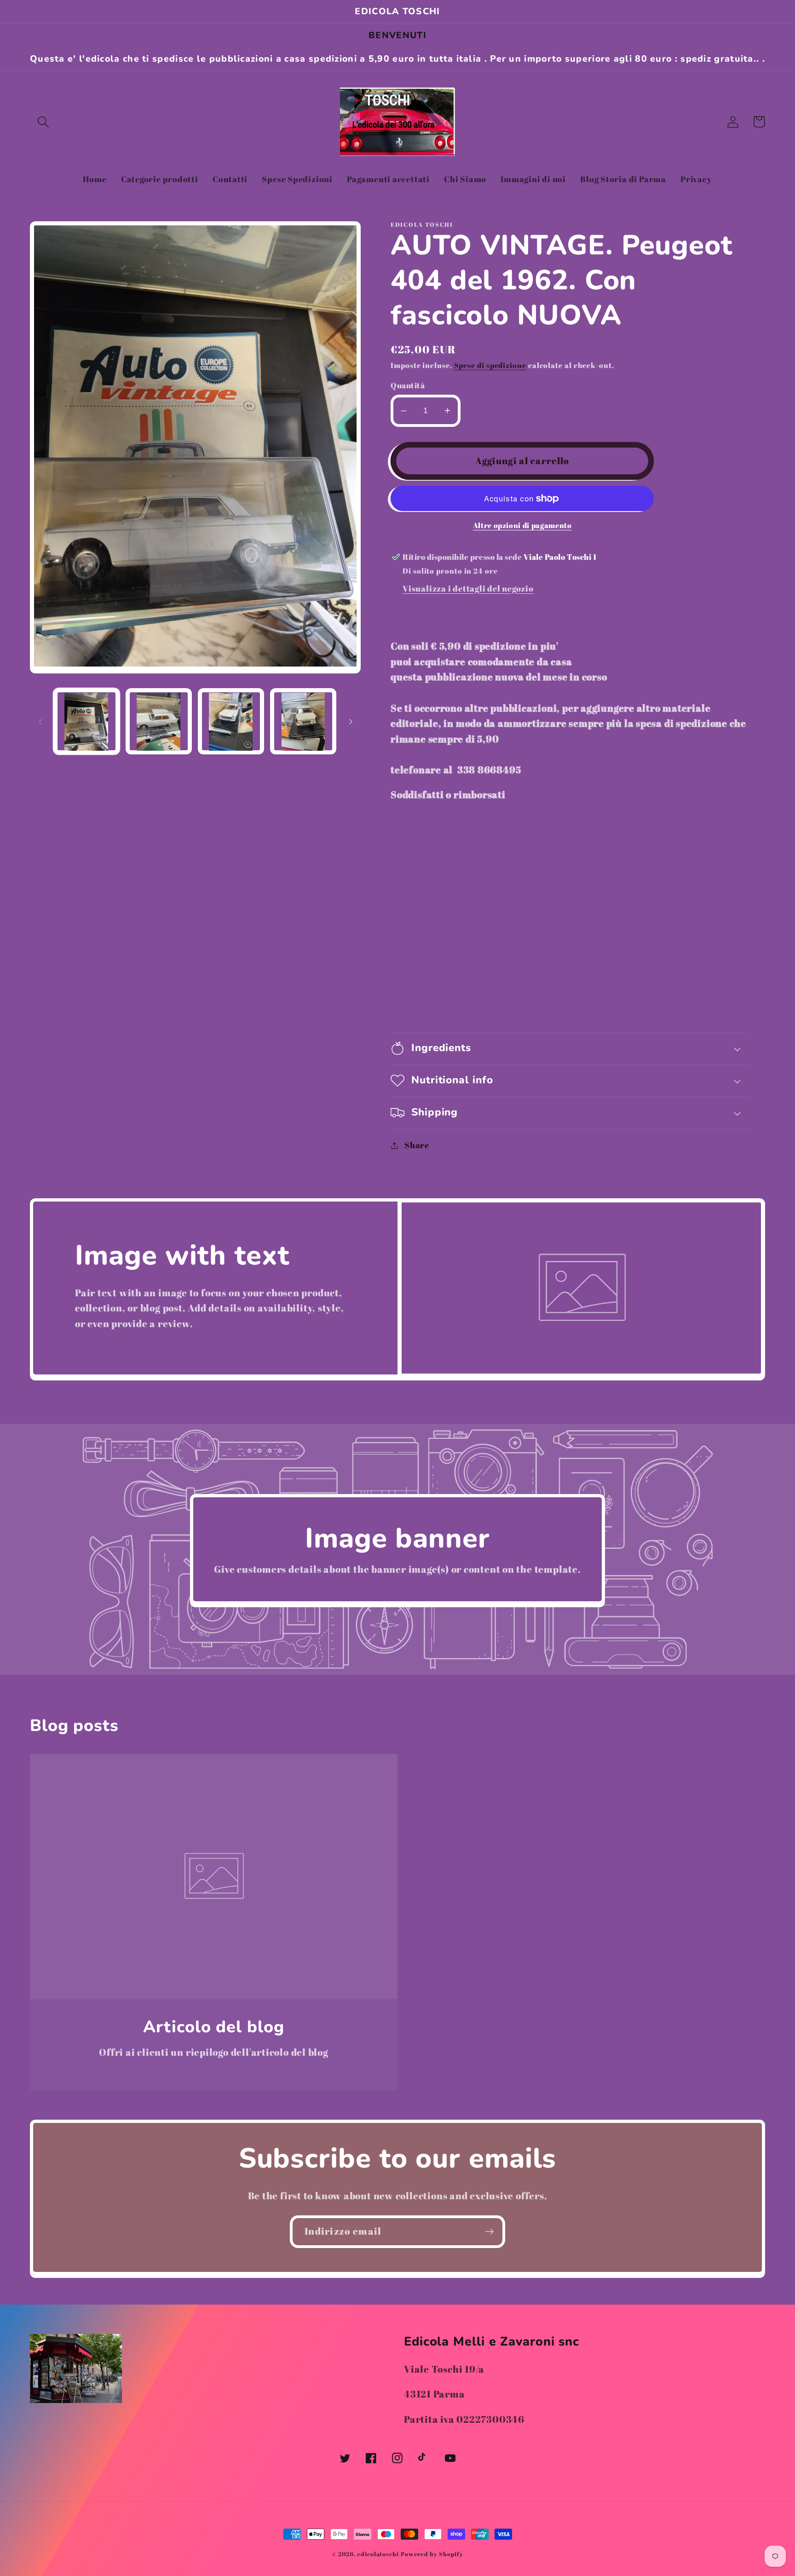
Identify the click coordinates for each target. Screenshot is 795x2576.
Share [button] (417, 1145)
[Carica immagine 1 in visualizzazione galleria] (86, 722)
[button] (43, 122)
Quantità (408, 385)
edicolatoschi (378, 2554)
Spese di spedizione (490, 365)
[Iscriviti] (489, 2232)
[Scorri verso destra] (351, 722)
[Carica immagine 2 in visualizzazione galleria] (159, 722)
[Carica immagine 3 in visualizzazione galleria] (231, 722)
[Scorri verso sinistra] (40, 722)
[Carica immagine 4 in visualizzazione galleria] (303, 722)
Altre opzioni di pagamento (522, 526)
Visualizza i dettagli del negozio (468, 588)
